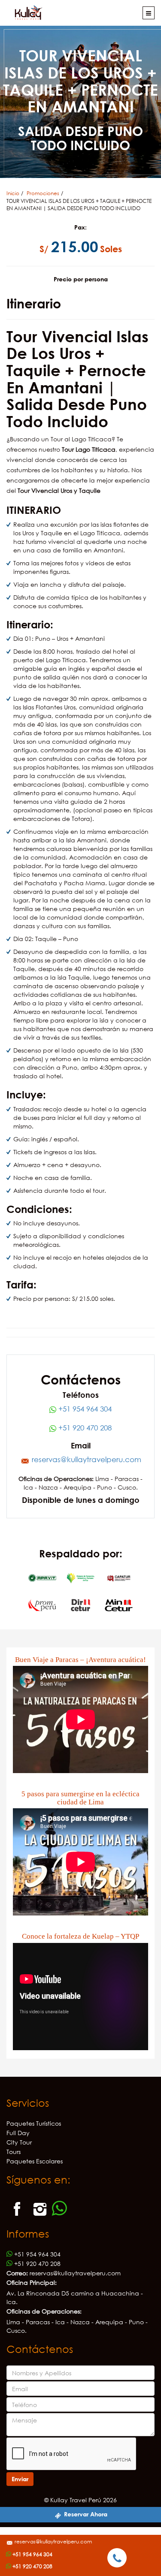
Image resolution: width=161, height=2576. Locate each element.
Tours (14, 2152)
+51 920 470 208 (84, 1428)
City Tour (19, 2142)
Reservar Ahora (85, 2514)
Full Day (18, 2133)
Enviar (20, 2479)
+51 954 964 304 (84, 1409)
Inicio (13, 193)
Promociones (43, 193)
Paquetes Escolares (35, 2161)
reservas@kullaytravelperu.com (53, 2541)
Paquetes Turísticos (34, 2123)
